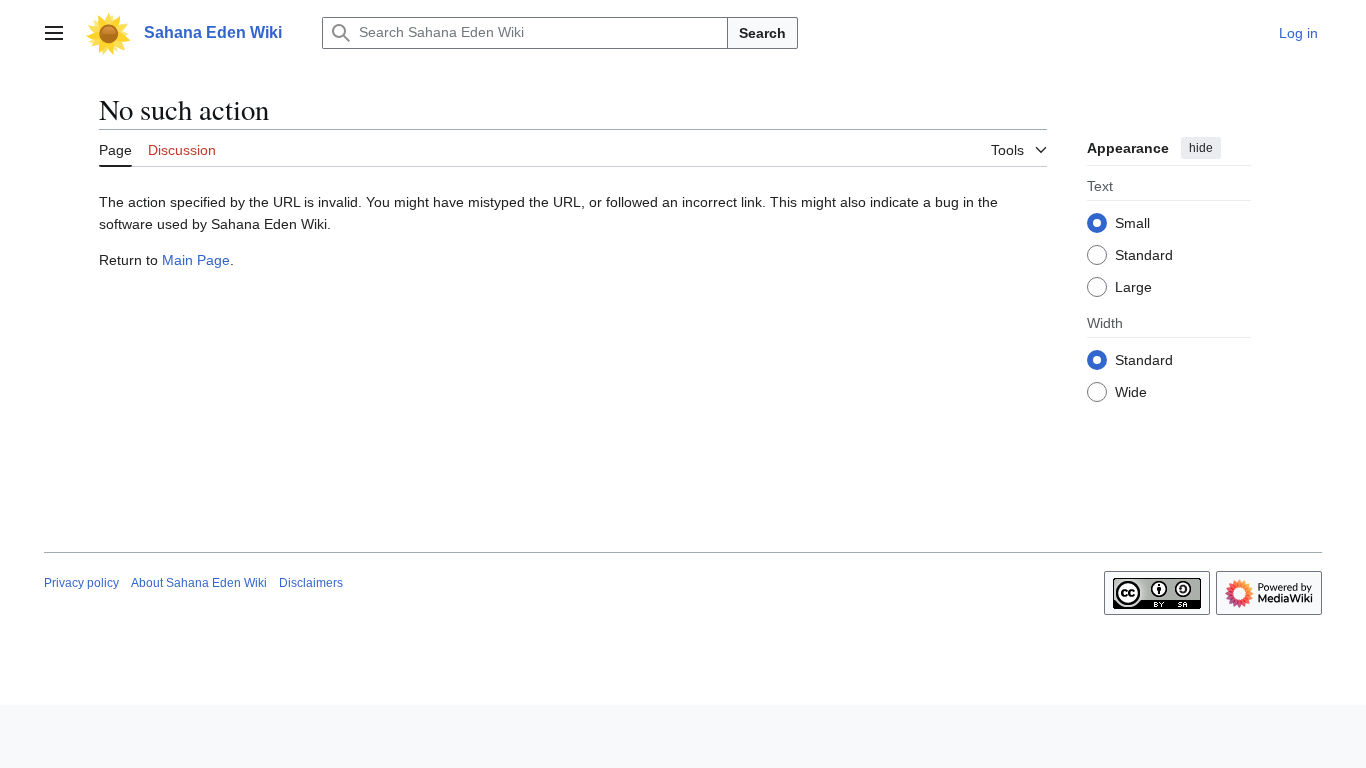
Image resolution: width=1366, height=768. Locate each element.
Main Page (196, 260)
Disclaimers (311, 583)
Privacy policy (81, 583)
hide (1201, 148)
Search (762, 33)
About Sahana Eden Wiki (199, 583)
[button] (54, 33)
